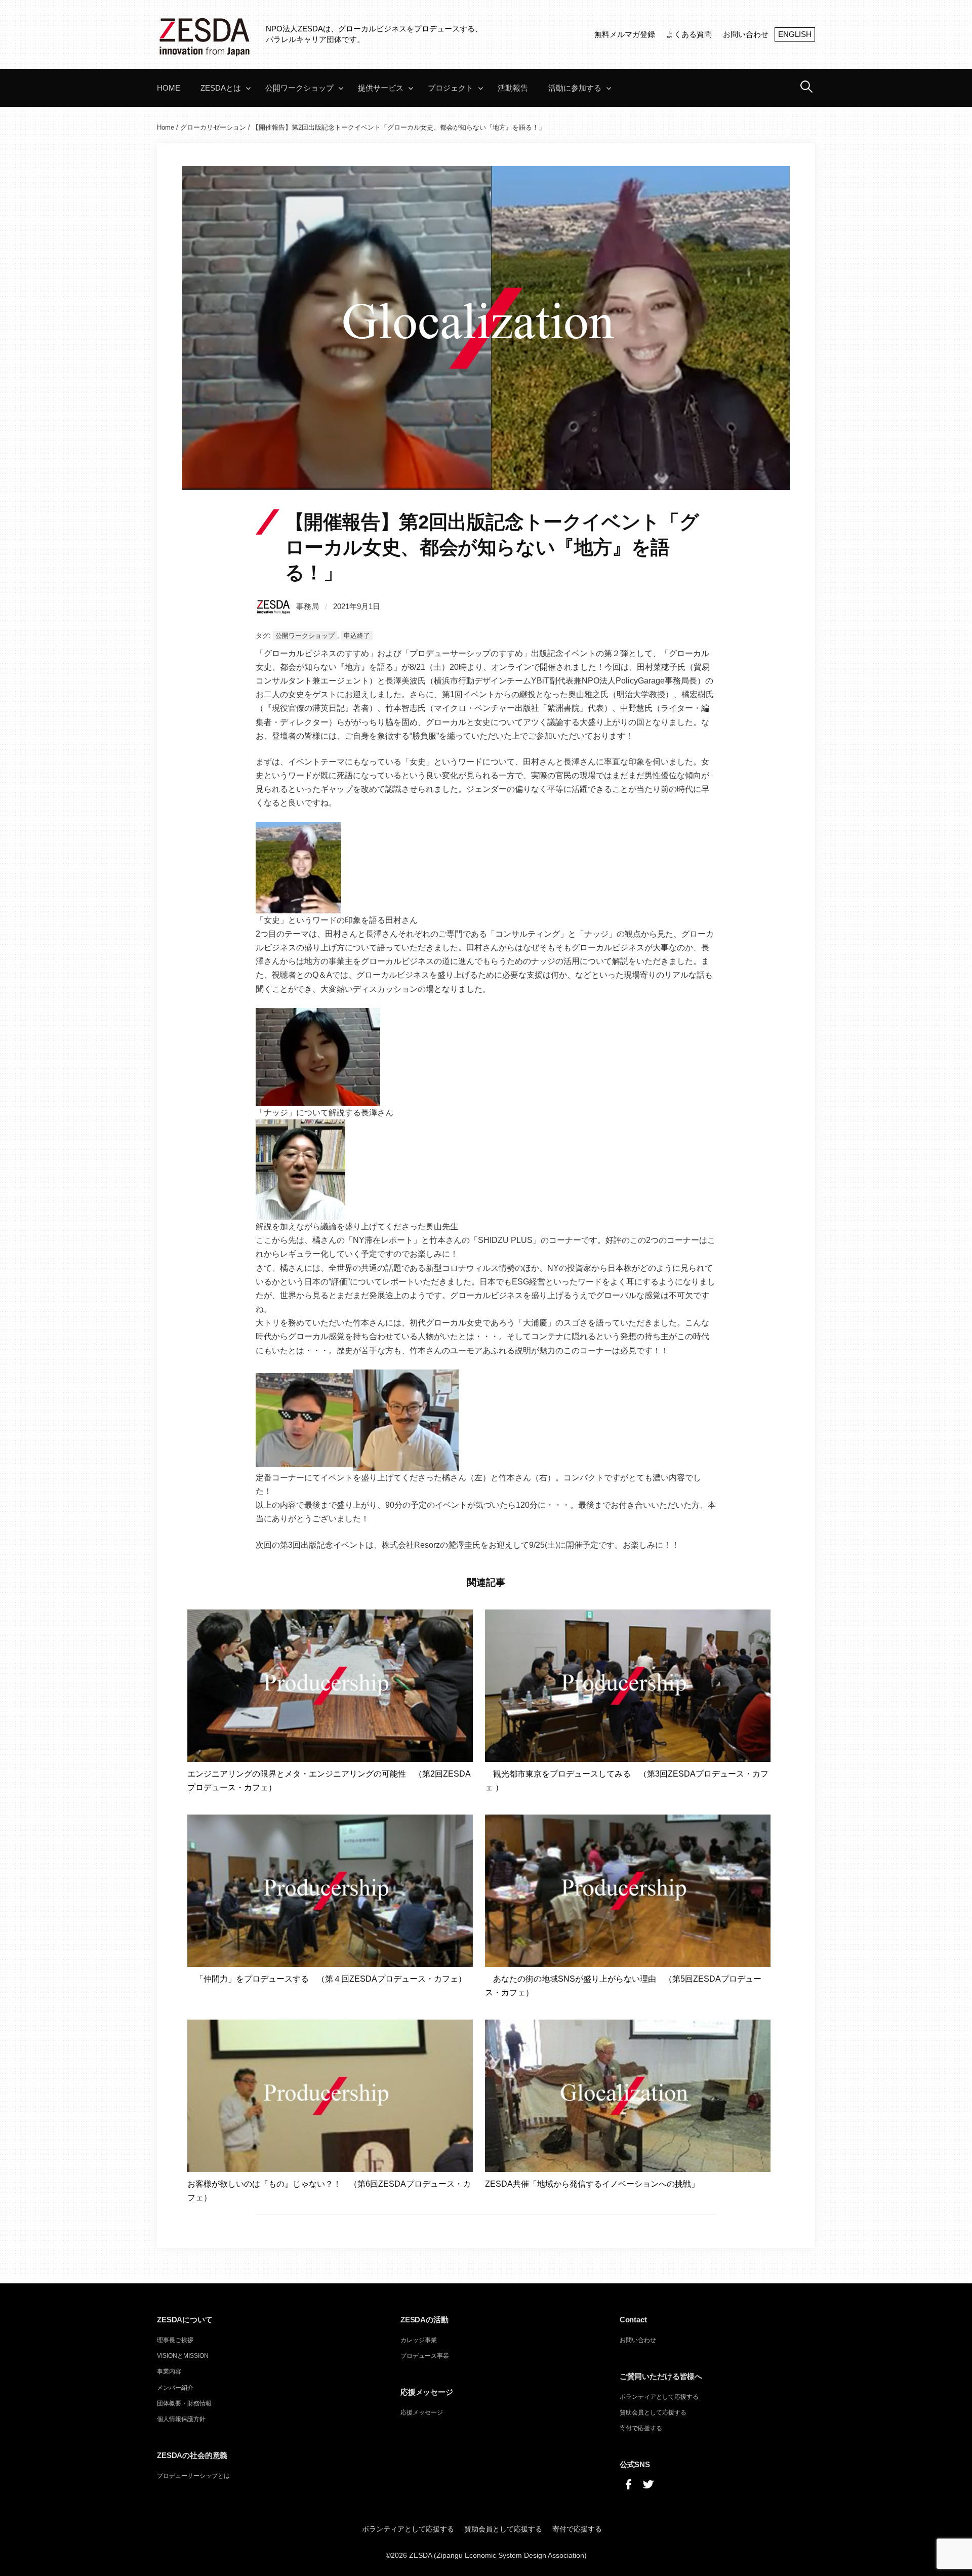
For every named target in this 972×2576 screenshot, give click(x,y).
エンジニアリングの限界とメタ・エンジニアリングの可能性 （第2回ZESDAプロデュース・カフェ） (329, 1781)
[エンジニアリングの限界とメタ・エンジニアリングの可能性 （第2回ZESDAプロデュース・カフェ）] (330, 1685)
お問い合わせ (746, 34)
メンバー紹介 (175, 2388)
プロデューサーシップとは (193, 2476)
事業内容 (169, 2371)
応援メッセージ (422, 2412)
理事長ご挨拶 (175, 2340)
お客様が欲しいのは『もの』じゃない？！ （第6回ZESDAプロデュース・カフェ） (329, 2191)
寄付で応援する (641, 2428)
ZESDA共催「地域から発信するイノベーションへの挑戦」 (592, 2184)
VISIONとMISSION (183, 2356)
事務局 (308, 606)
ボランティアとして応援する (659, 2397)
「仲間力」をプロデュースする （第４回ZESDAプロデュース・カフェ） (327, 1979)
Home (169, 88)
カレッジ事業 (419, 2340)
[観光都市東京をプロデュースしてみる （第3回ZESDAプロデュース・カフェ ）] (628, 1685)
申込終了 (357, 636)
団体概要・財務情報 (184, 2403)
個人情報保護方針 (181, 2419)
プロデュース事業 (425, 2356)
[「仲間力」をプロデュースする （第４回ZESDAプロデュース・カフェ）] (330, 1890)
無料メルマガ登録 (625, 34)
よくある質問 (689, 34)
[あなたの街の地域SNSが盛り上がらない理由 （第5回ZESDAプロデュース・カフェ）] (628, 1890)
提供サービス (381, 88)
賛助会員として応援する (653, 2412)
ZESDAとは (221, 88)
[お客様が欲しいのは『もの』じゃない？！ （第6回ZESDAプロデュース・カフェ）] (330, 2095)
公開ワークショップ (299, 88)
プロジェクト (451, 88)
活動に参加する (575, 88)
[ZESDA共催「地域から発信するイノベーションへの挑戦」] (628, 2095)
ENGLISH (795, 34)
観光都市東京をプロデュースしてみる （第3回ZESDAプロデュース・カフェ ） (627, 1781)
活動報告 (513, 88)
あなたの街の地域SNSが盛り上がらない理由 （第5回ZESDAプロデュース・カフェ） (623, 1986)
